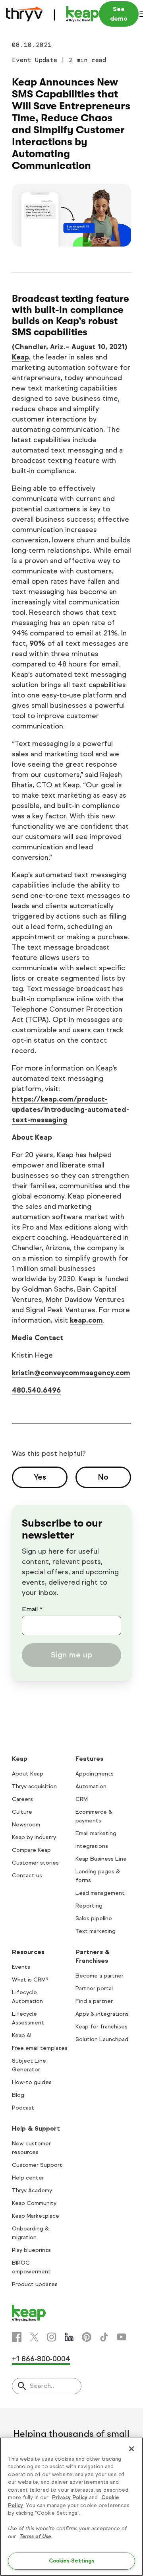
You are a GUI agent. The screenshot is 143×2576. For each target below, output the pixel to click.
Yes (40, 1477)
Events (21, 1967)
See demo (119, 14)
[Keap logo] (52, 14)
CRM (82, 1799)
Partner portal (94, 1988)
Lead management (100, 1893)
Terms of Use (35, 2537)
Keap (20, 357)
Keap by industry (34, 1837)
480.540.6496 (36, 1390)
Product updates (35, 2284)
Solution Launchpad (102, 2039)
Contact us (27, 1876)
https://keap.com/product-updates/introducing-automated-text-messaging (71, 1109)
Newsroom (26, 1825)
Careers (22, 1799)
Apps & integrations (102, 2014)
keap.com (86, 1320)
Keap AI (22, 2035)
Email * (32, 1609)
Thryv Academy (32, 2190)
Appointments (95, 1774)
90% (37, 643)
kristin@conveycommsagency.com (71, 1373)
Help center (28, 2178)
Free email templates (40, 2048)
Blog (18, 2095)
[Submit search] (22, 2387)
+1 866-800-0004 (41, 2359)
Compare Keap (31, 1850)
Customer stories (35, 1863)
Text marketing (96, 1931)
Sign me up (71, 1655)
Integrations (92, 1846)
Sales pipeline (94, 1918)
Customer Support (37, 2165)
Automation (91, 1786)
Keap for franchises (101, 2027)
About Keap (28, 1774)
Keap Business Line (101, 1859)
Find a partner (94, 2001)
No (103, 1477)
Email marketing (96, 1833)
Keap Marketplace (36, 2216)
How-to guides (32, 2082)
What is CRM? (30, 1980)
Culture (22, 1812)
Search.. (42, 2386)
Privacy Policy (70, 2498)
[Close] (131, 2449)
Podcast (23, 2108)
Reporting (89, 1906)
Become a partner (100, 1976)
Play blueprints (31, 2250)
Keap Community (34, 2203)
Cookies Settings (72, 2561)
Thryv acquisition (34, 1786)
